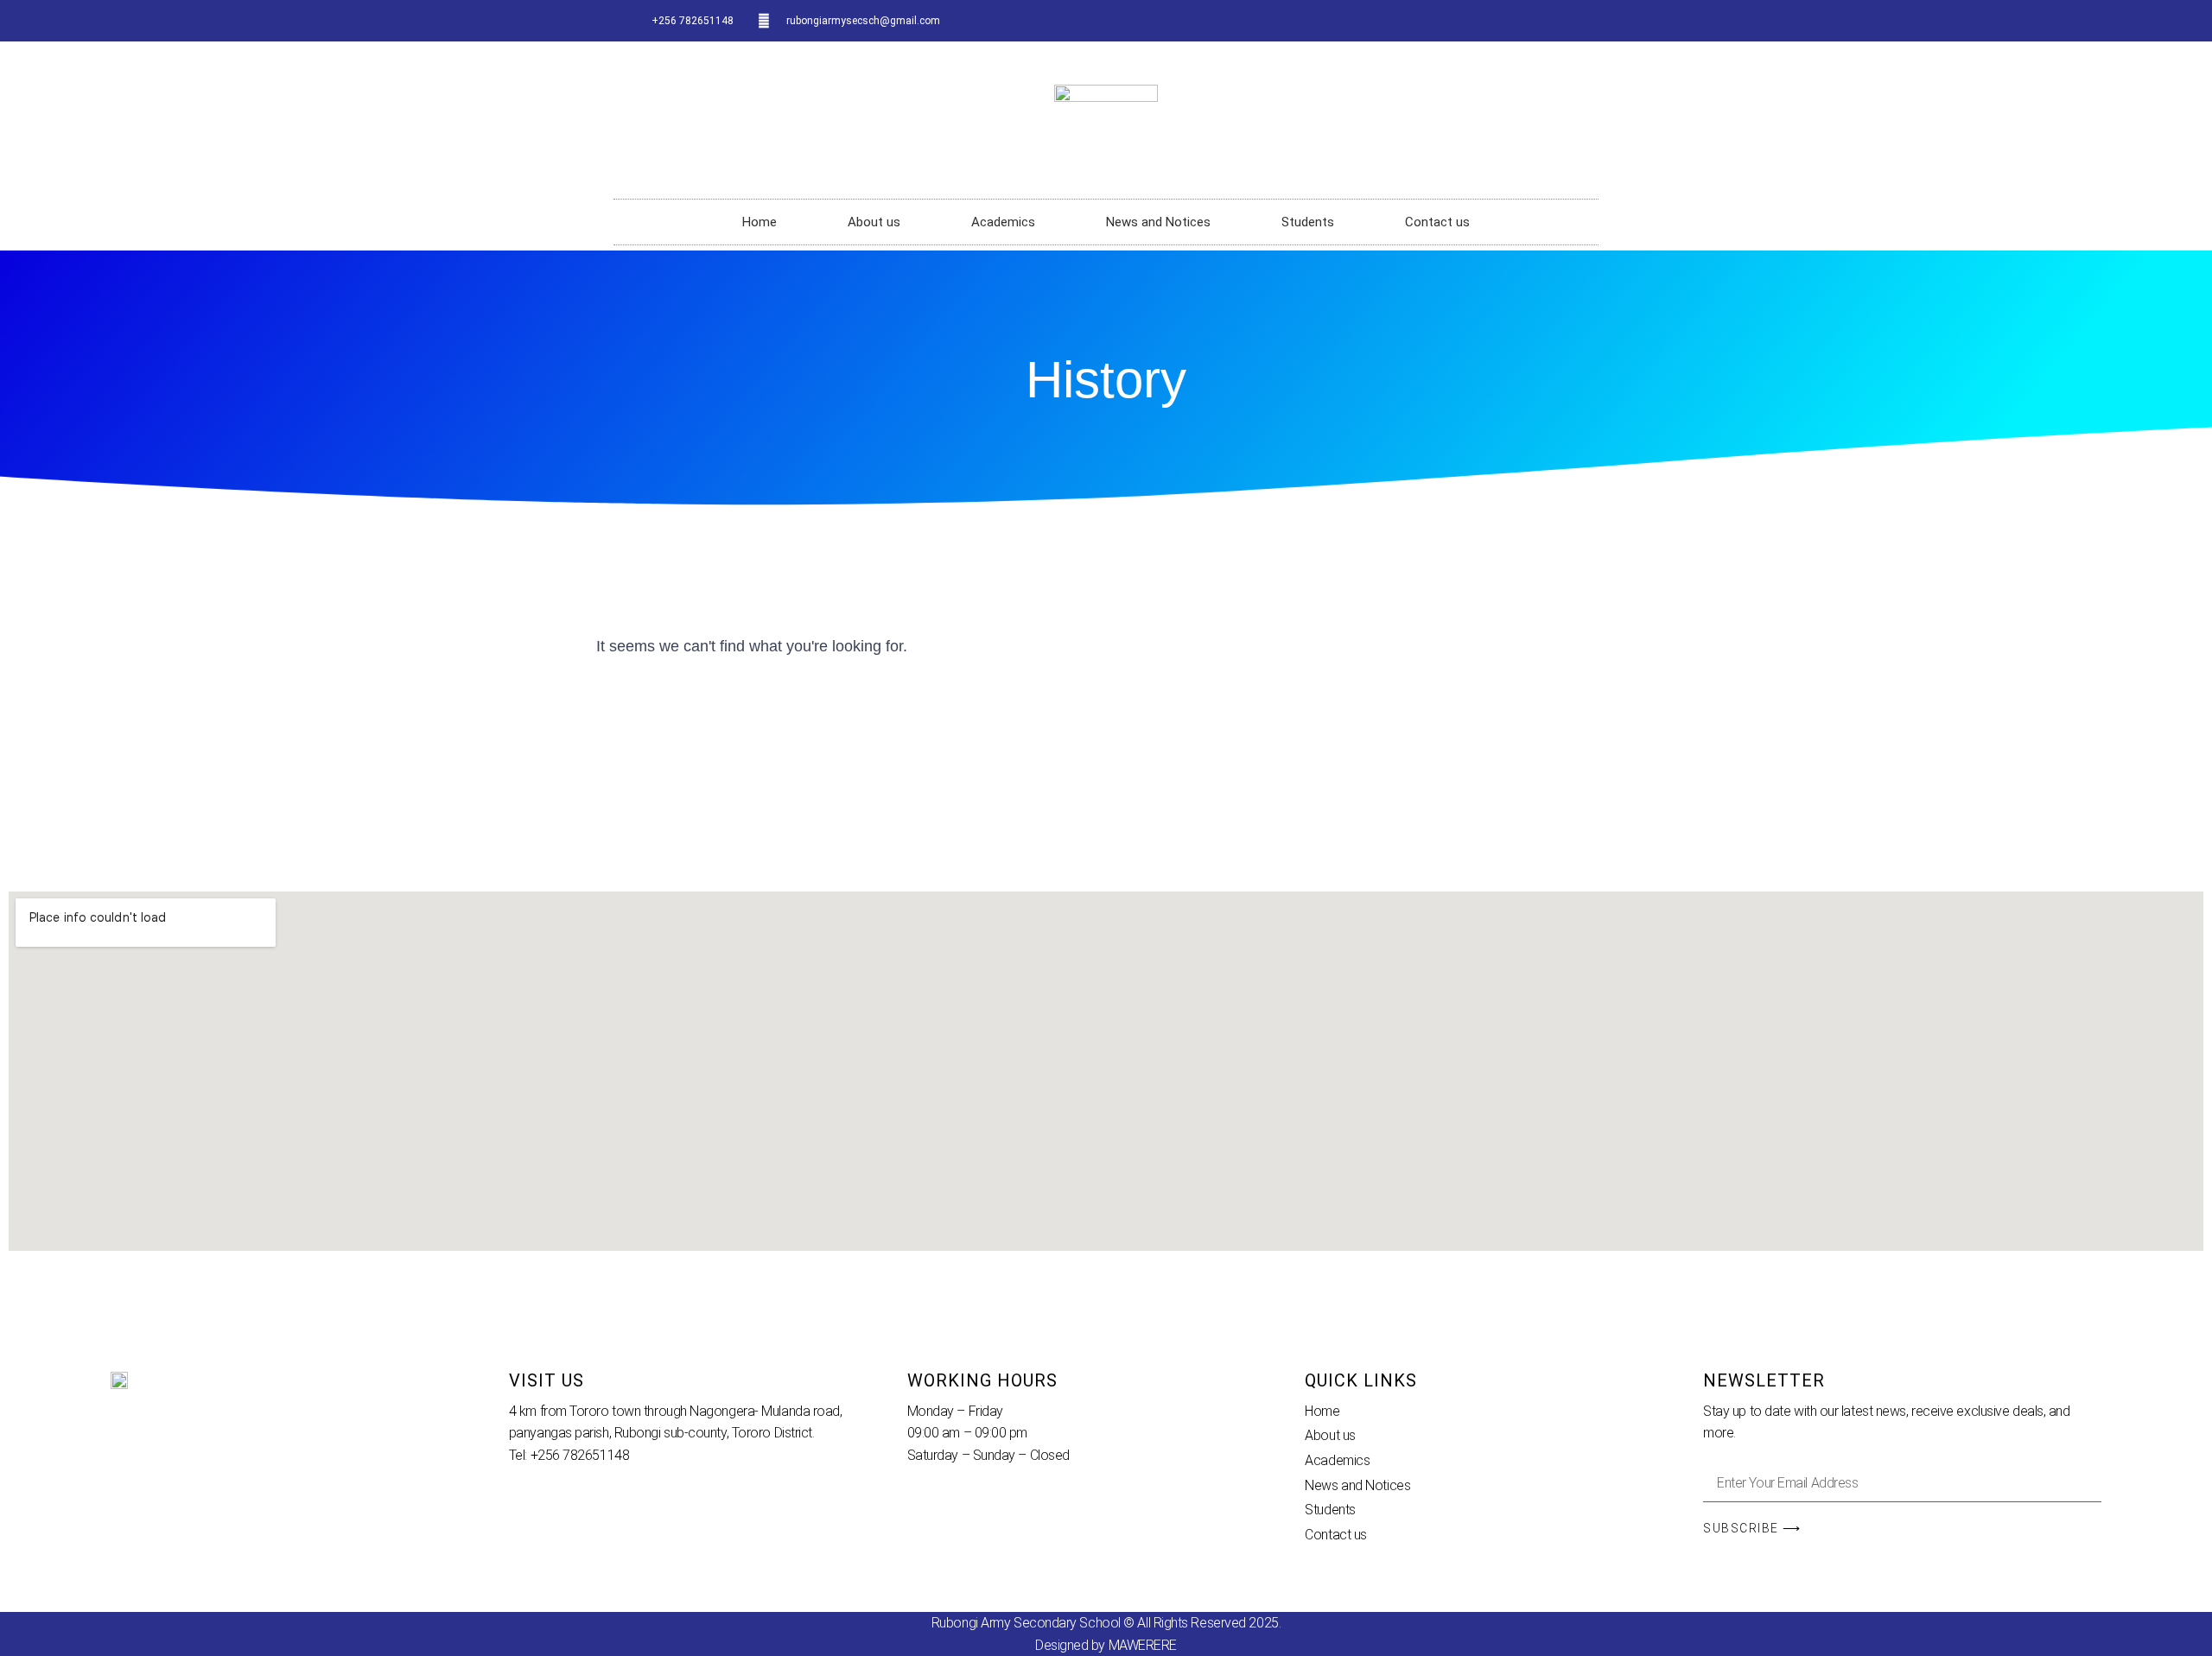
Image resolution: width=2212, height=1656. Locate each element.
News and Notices (1158, 222)
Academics (1003, 222)
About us (874, 222)
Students (1308, 222)
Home (760, 222)
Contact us (1437, 222)
